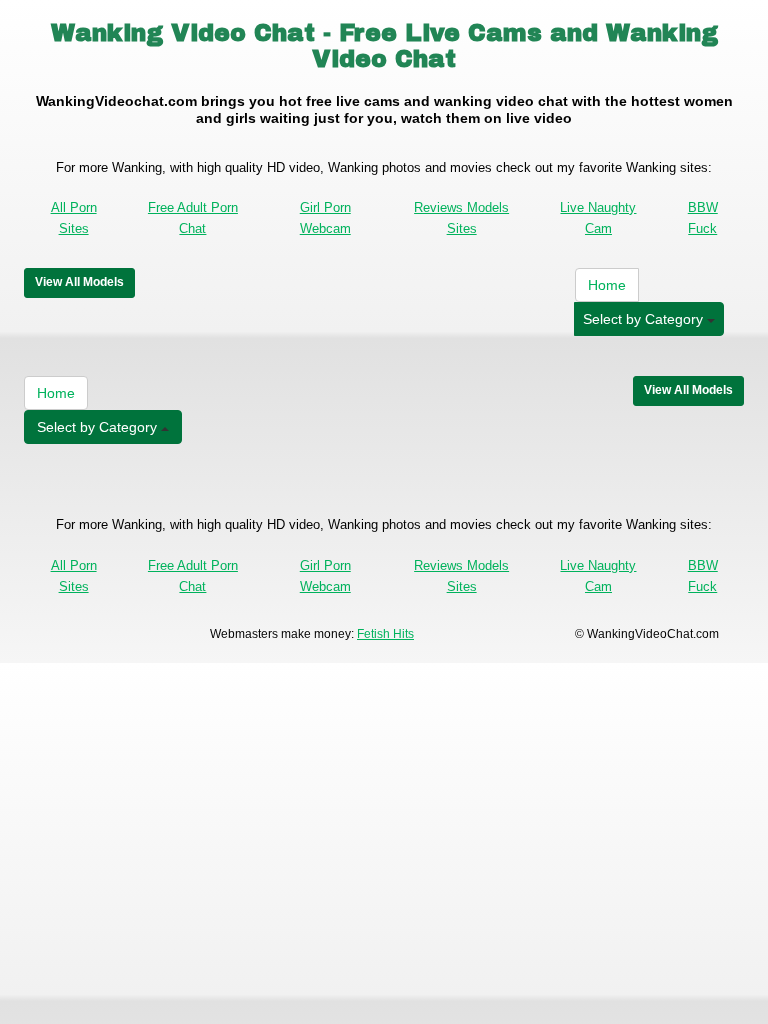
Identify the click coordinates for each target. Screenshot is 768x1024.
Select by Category (645, 319)
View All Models (79, 282)
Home (607, 285)
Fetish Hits (385, 634)
